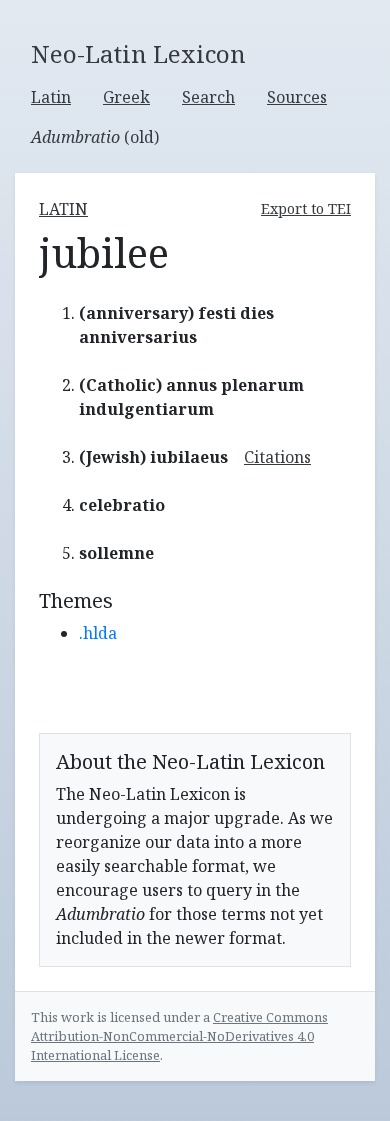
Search (208, 97)
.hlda (98, 633)
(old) (95, 137)
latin (63, 209)
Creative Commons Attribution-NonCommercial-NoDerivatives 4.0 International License (179, 1036)
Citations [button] (277, 457)
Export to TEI (306, 208)
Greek (126, 97)
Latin (51, 97)
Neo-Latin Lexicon (138, 54)
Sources (297, 97)
